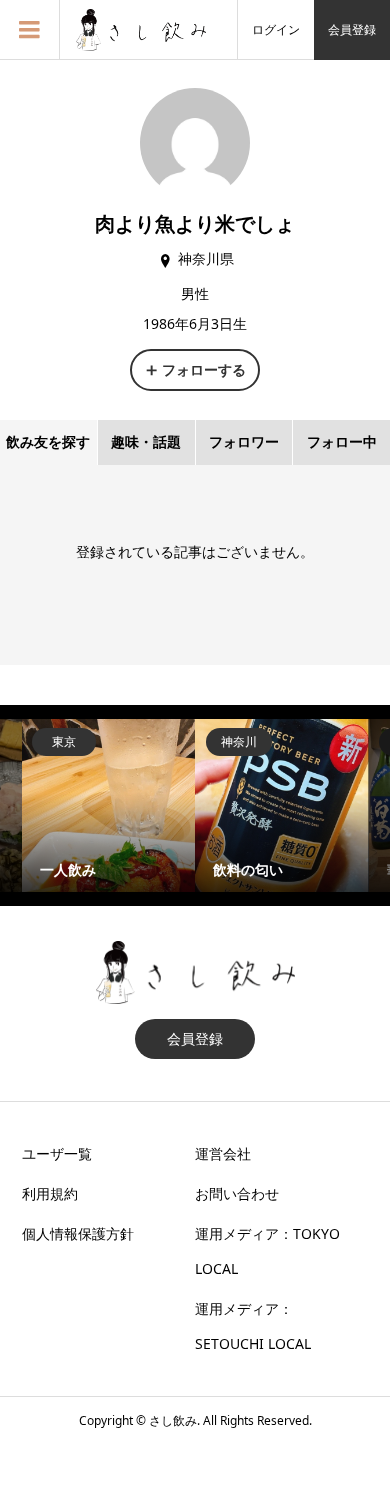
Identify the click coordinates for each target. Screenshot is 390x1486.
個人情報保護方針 (78, 1233)
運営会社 (223, 1153)
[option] (108, 805)
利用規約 (50, 1193)
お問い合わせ (237, 1193)
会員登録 (352, 29)
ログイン (276, 29)
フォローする (204, 369)
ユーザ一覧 (57, 1153)
